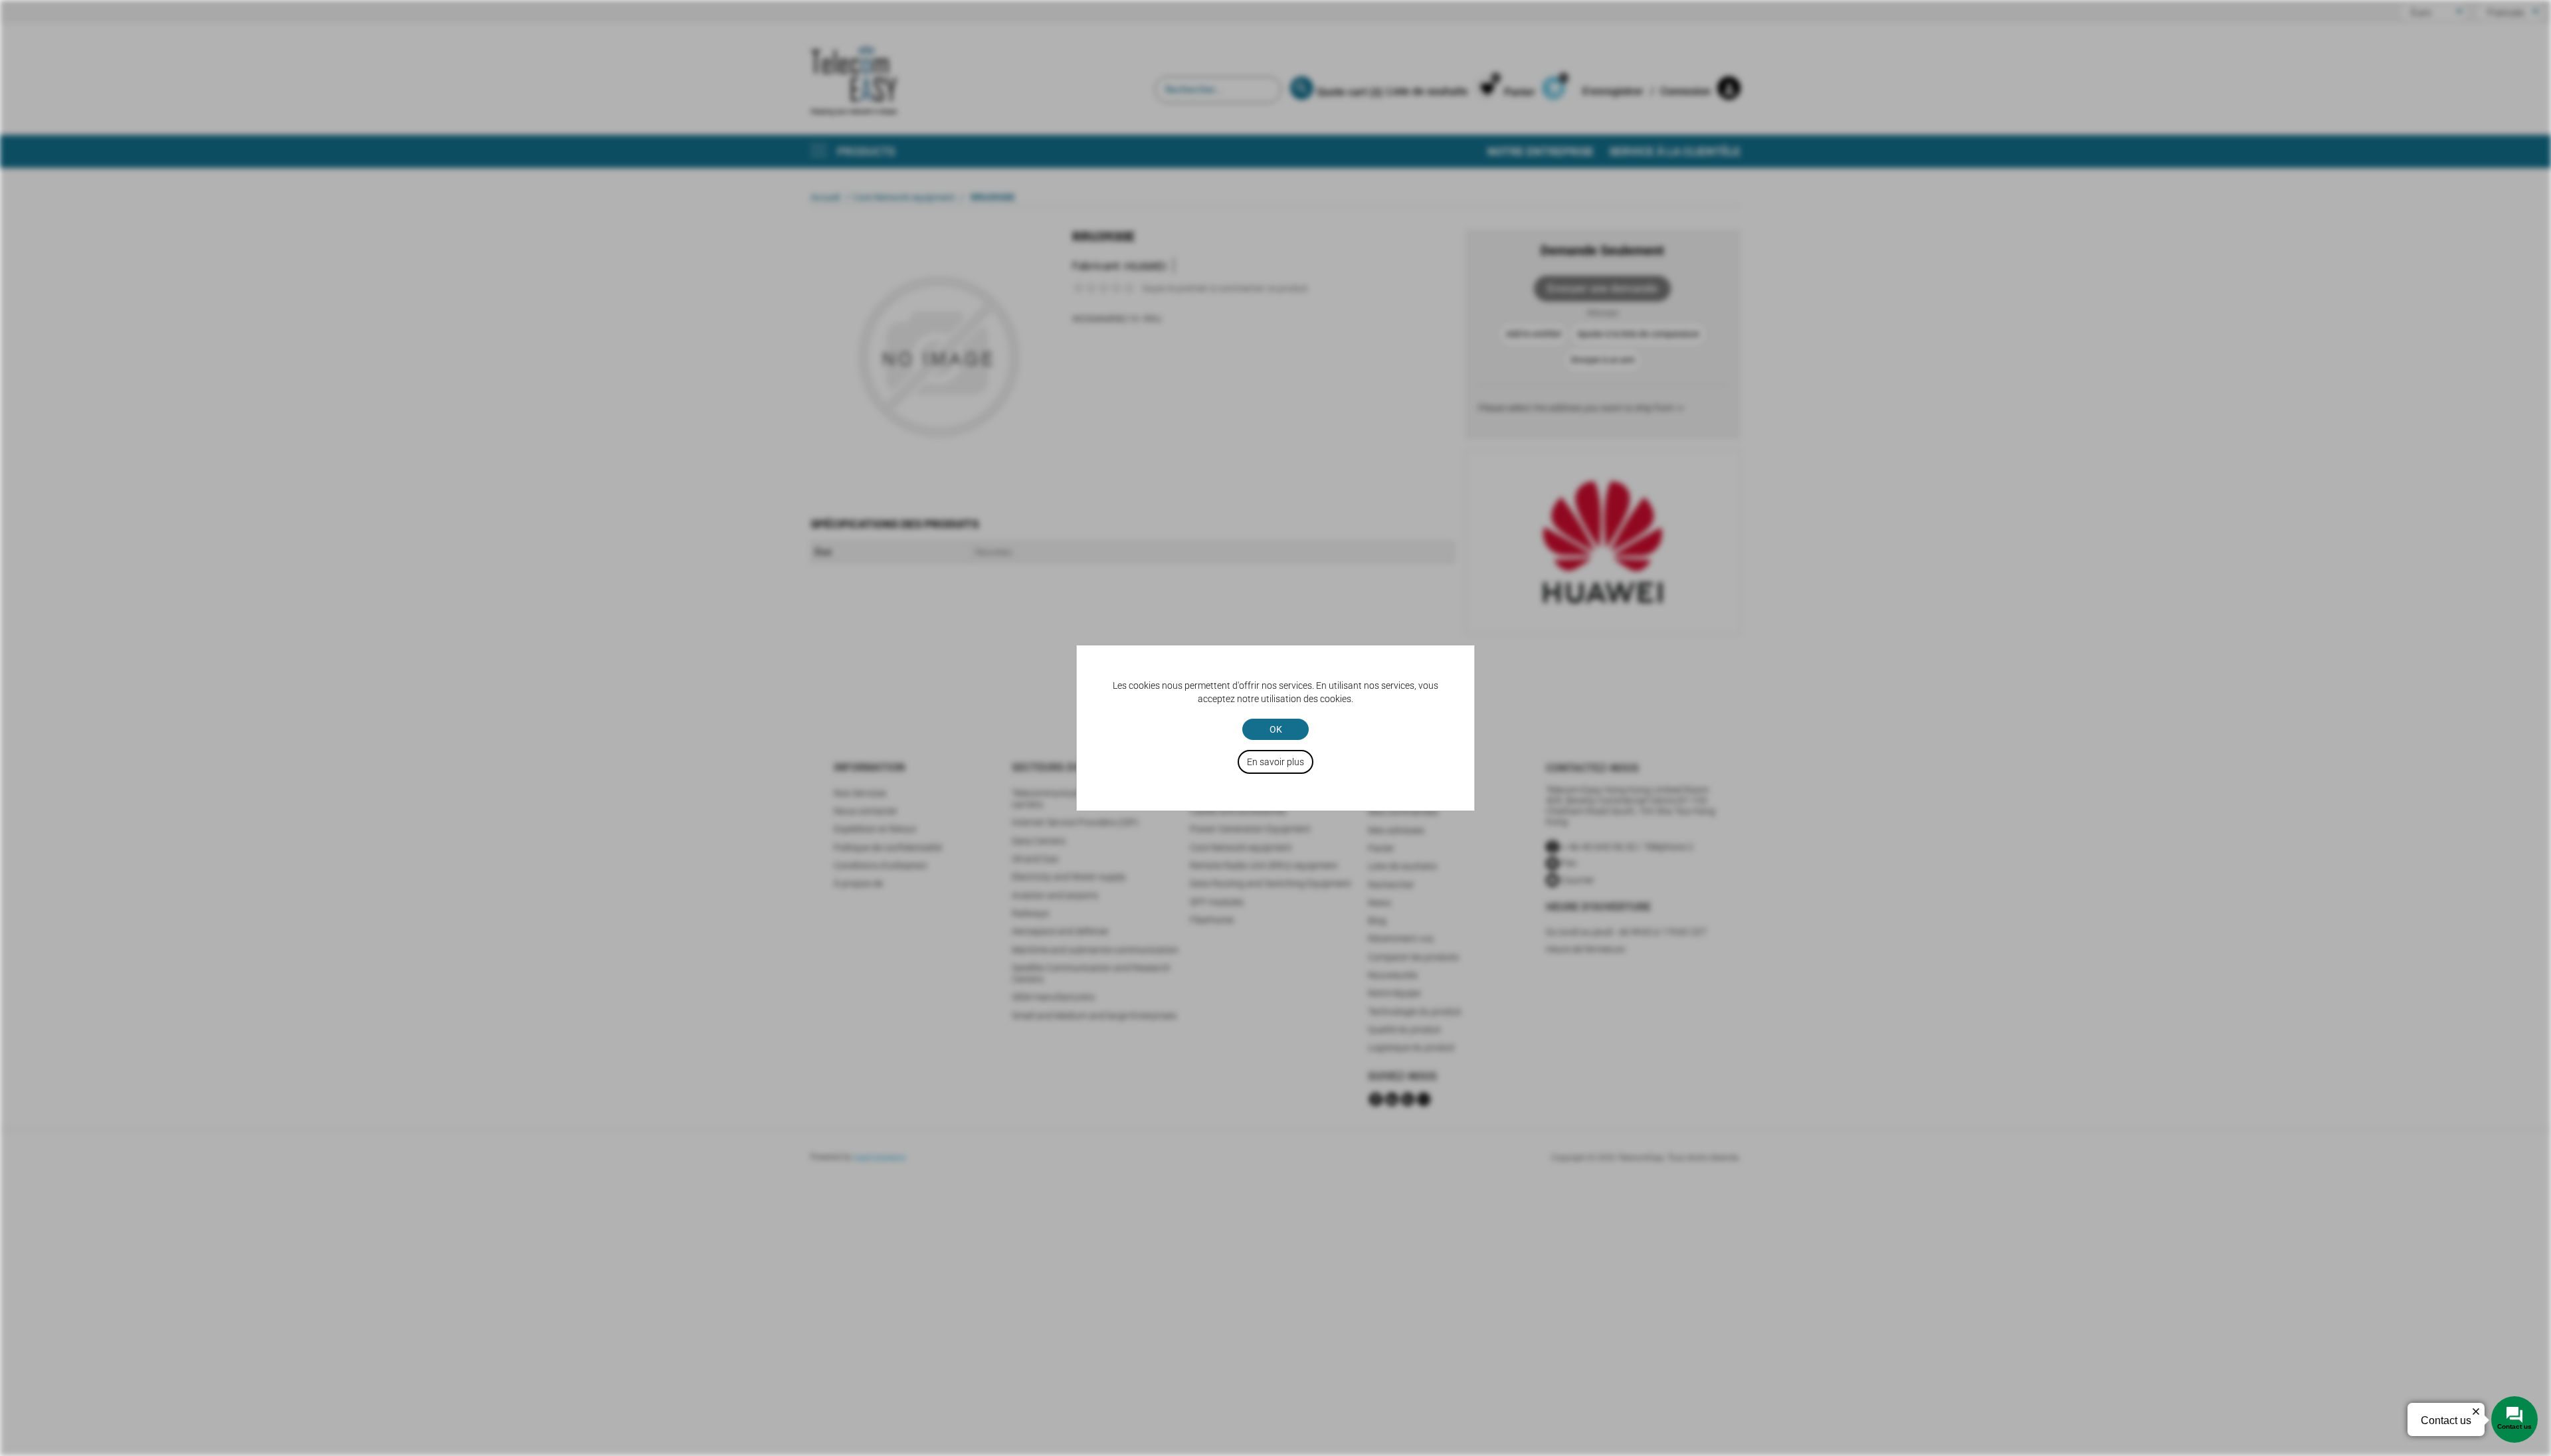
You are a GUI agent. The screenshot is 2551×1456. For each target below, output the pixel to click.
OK (1276, 729)
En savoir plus (1275, 762)
